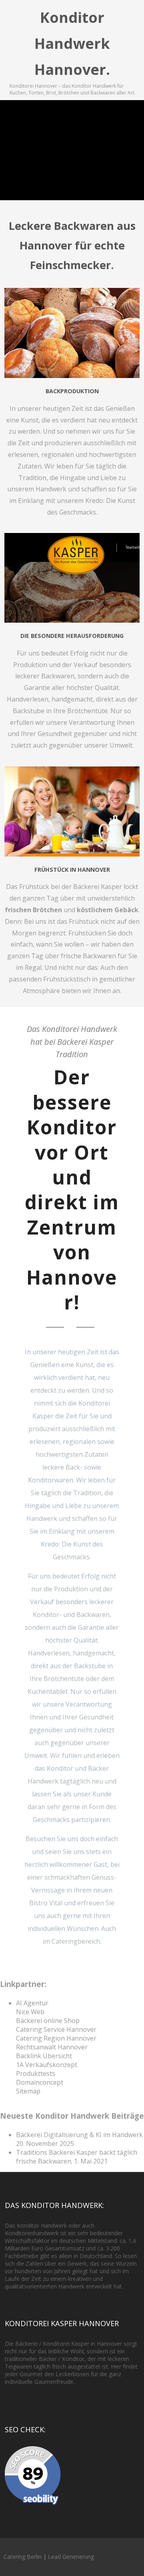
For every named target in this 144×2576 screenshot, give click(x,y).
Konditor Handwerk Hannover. (72, 43)
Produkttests (36, 2073)
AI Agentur (32, 2003)
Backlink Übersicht (44, 2056)
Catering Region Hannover (56, 2038)
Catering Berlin (23, 2557)
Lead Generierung (71, 2557)
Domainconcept (40, 2082)
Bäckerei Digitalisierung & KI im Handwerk (79, 2135)
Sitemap (28, 2091)
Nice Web (30, 2012)
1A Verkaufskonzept (47, 2065)
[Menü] (130, 17)
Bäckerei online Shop (48, 2021)
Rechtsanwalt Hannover (52, 2047)
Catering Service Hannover (56, 2029)
